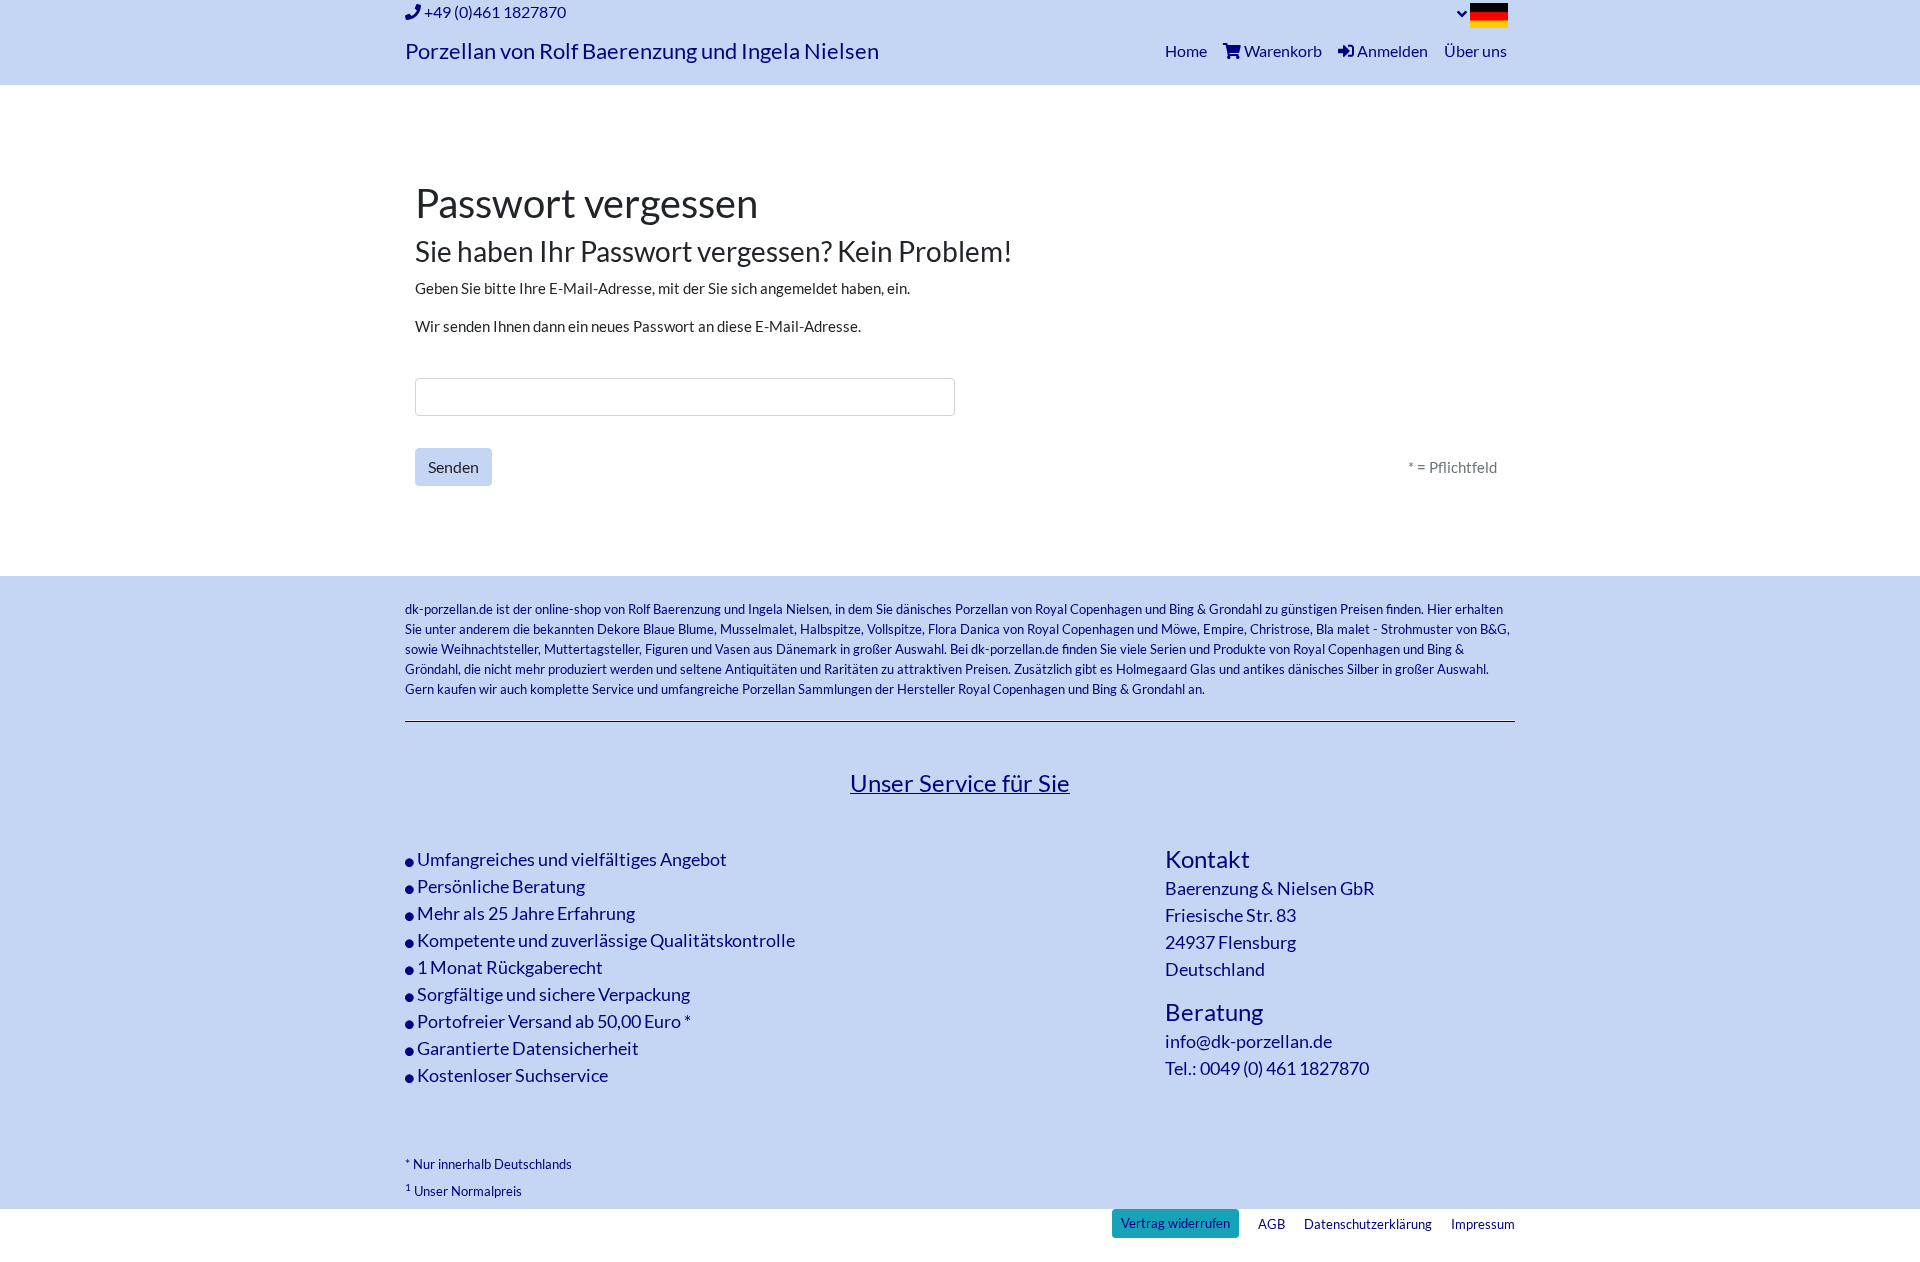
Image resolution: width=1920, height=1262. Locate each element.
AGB (1271, 1224)
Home (1190, 50)
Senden (453, 466)
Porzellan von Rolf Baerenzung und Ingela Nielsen (642, 51)
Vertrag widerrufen (1175, 1223)
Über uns (1475, 50)
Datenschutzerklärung (1368, 1224)
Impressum (1483, 1224)
